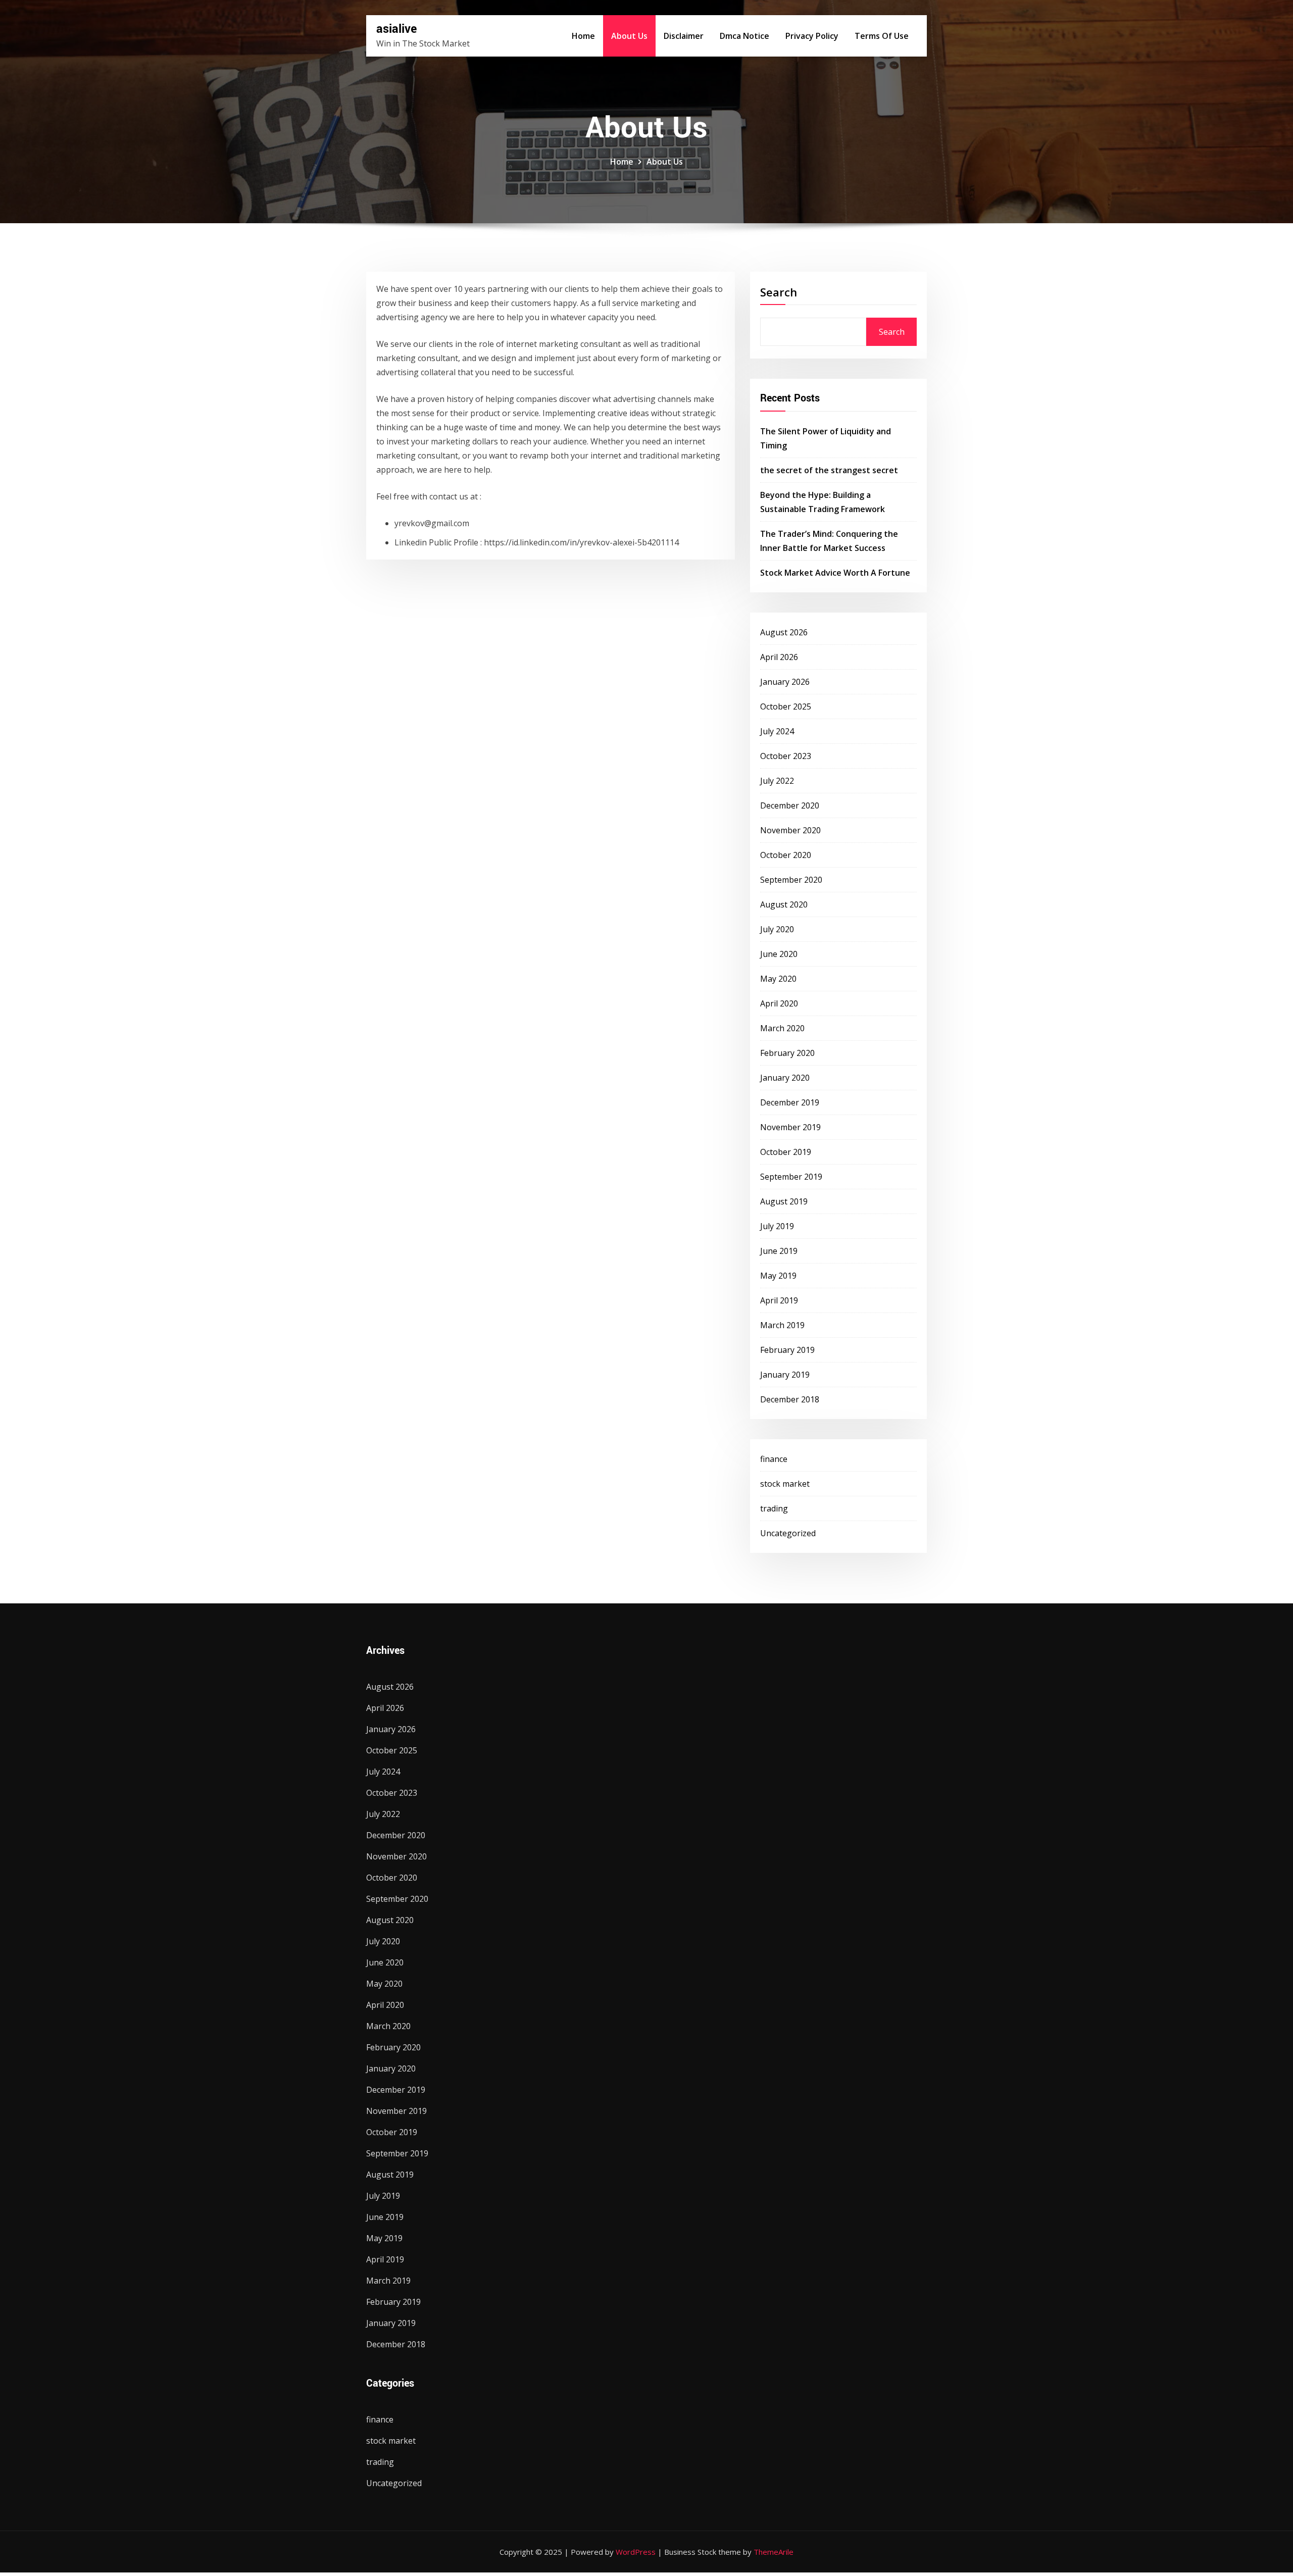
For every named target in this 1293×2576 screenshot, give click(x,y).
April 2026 (779, 657)
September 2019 (791, 1177)
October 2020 (786, 855)
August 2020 (784, 904)
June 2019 (779, 1251)
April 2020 (779, 1003)
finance (774, 1459)
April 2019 (779, 1300)
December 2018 (790, 1399)
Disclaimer (684, 36)
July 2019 (777, 1226)
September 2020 (791, 880)
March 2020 (782, 1028)
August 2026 (784, 632)
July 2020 (777, 929)
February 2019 (787, 1350)
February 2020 (787, 1053)
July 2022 (777, 781)
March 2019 (782, 1325)
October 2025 (786, 706)
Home (583, 36)
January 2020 (785, 1078)
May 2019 (778, 1276)
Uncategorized (788, 1533)
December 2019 (790, 1102)
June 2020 (779, 954)
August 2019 (784, 1201)
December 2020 (790, 805)
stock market (785, 1484)
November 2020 (790, 830)
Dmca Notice (744, 36)
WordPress (636, 2552)
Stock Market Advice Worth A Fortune (835, 573)
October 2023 (786, 756)
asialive (396, 29)
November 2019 (790, 1127)
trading (774, 1508)
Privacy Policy (812, 36)
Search (779, 292)
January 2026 (785, 682)
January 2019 (785, 1375)
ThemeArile (774, 2552)
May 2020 (778, 979)
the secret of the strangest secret (829, 470)
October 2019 (786, 1152)
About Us (629, 36)
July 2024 (777, 731)
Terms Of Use (882, 36)
